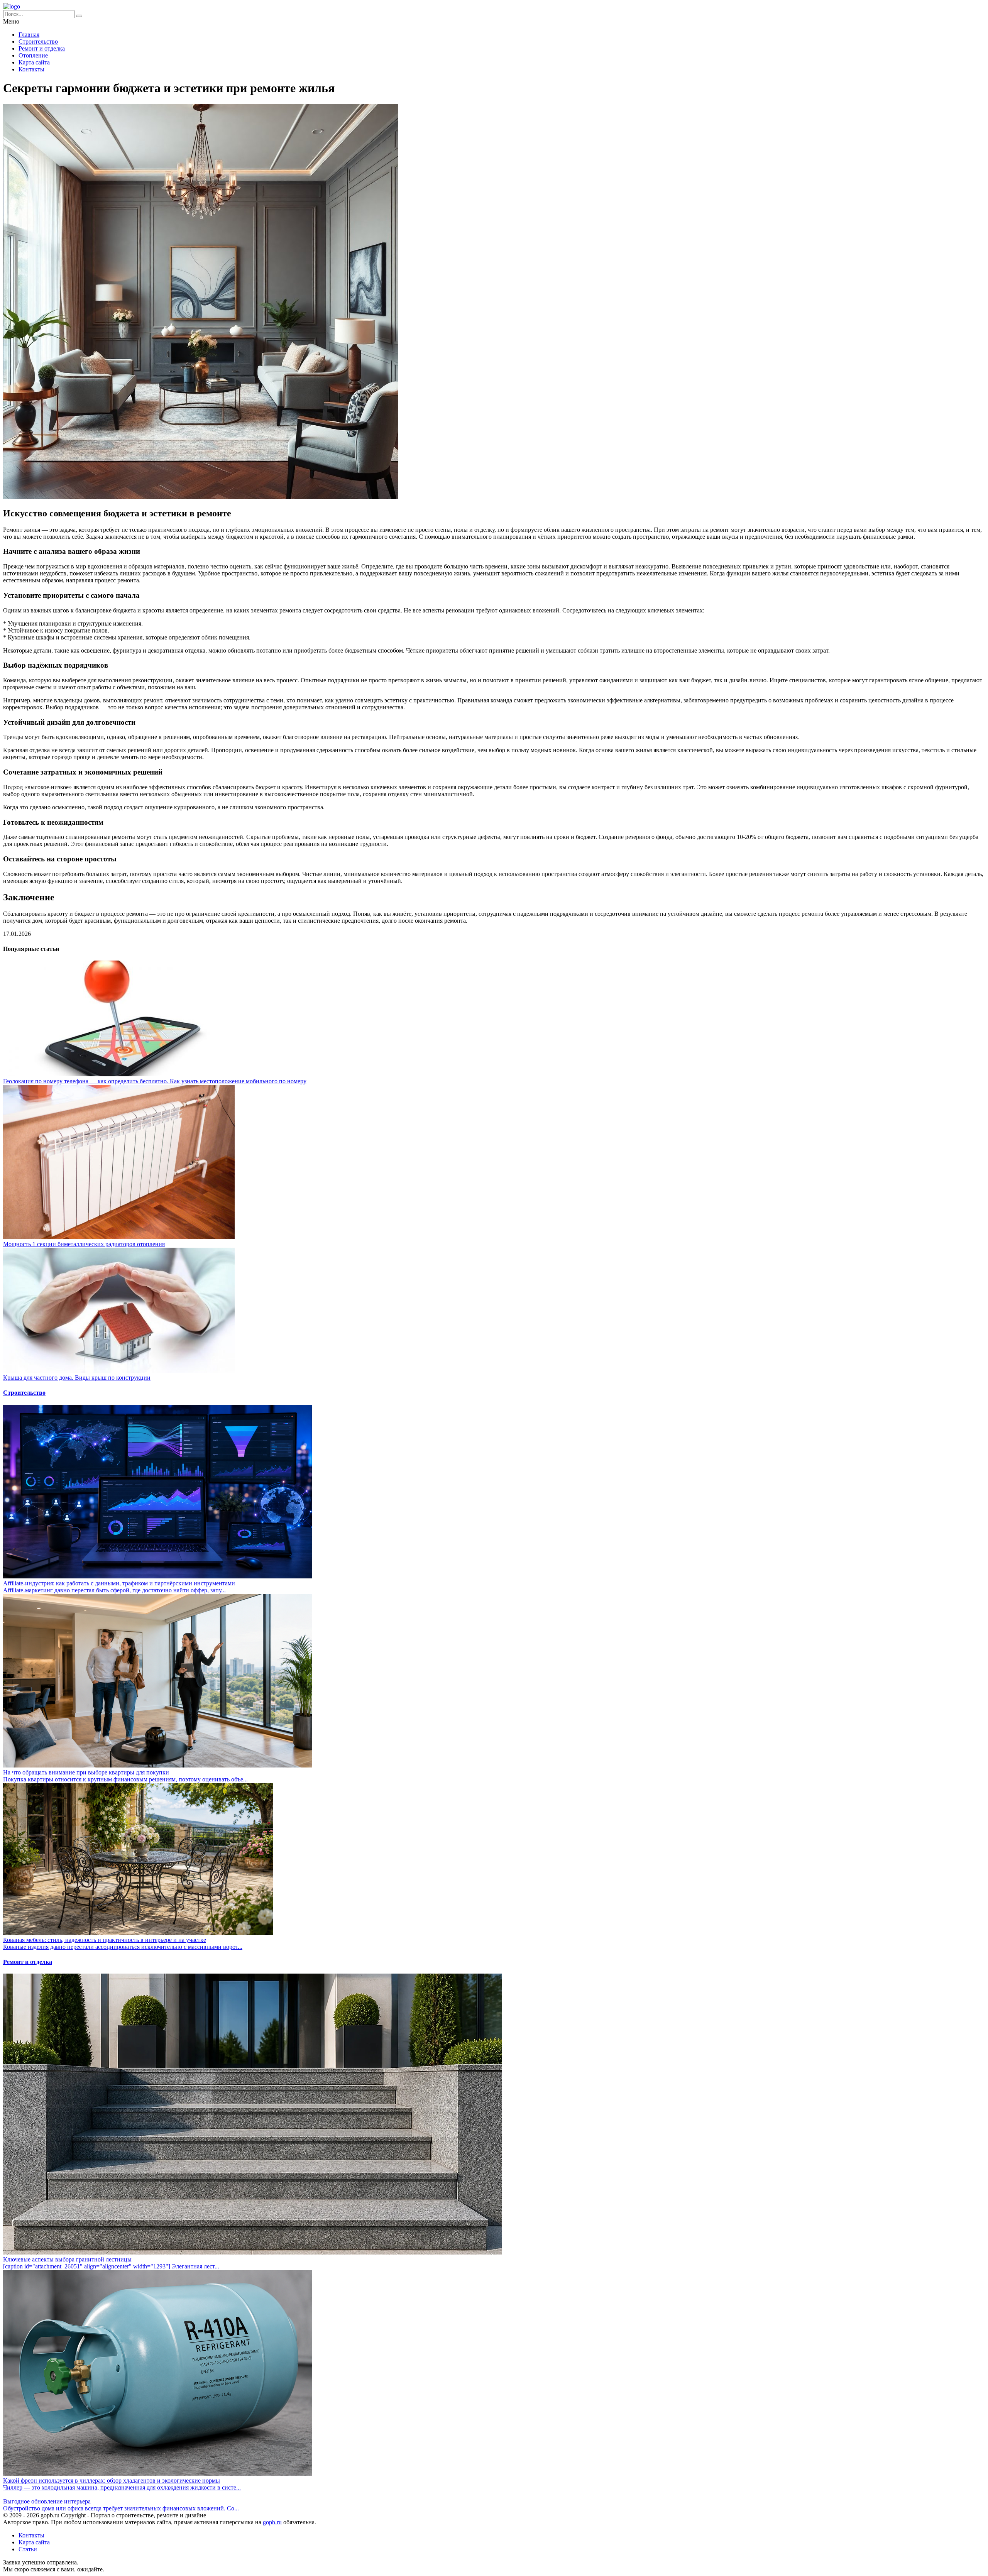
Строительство (38, 41)
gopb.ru (272, 2522)
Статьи (28, 2549)
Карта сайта (34, 62)
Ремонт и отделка (42, 48)
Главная (29, 35)
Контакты (31, 69)
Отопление (33, 55)
